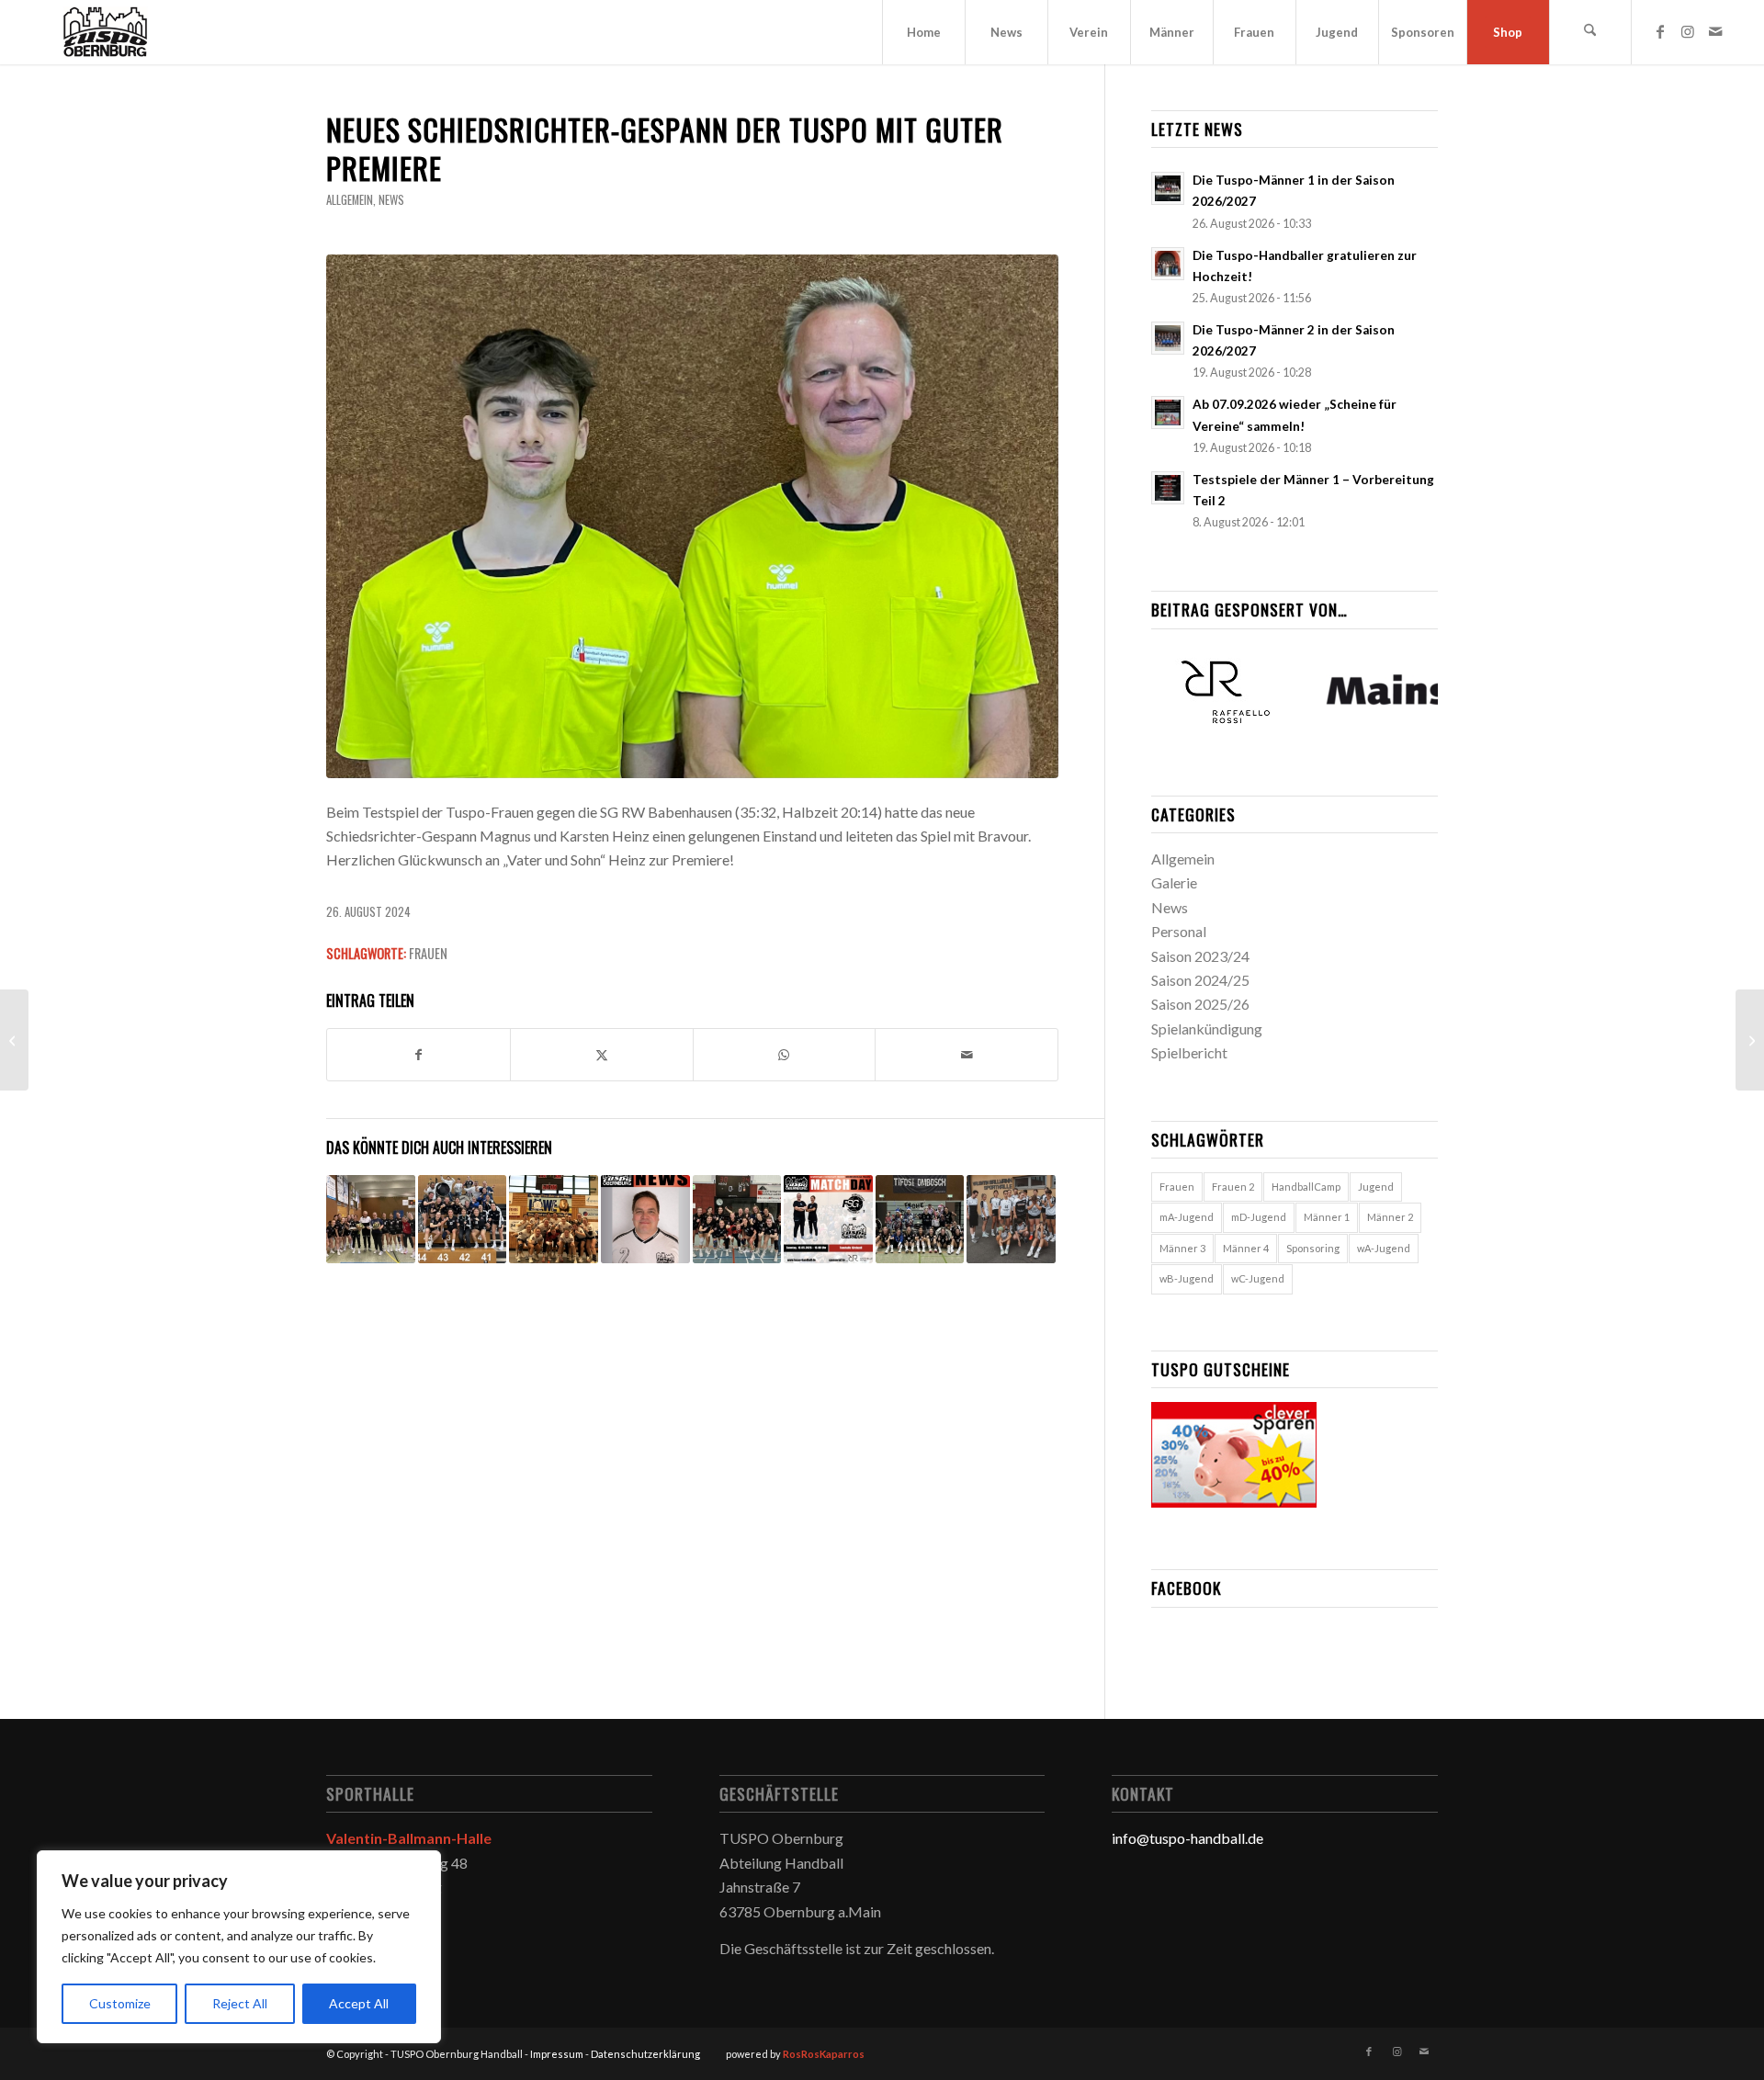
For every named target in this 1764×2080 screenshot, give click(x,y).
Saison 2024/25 (1200, 980)
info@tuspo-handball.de (1187, 1838)
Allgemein (350, 200)
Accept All (359, 2003)
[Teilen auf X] (602, 1055)
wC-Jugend (1258, 1278)
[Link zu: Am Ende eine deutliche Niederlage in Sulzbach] (1011, 1220)
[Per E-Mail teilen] (967, 1055)
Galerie (1174, 882)
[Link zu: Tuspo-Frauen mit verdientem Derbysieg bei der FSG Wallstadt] (554, 1220)
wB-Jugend (1187, 1278)
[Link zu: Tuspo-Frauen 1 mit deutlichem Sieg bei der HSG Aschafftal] (463, 1220)
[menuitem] (923, 32)
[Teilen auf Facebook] (418, 1055)
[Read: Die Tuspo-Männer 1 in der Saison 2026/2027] (1168, 188)
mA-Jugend (1187, 1217)
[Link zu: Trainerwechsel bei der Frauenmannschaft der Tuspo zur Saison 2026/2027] (645, 1220)
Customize (120, 2003)
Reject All (240, 2003)
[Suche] (1590, 32)
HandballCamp (1306, 1187)
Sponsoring (1313, 1248)
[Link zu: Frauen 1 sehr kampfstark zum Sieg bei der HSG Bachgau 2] (737, 1220)
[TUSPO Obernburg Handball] (105, 32)
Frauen (428, 953)
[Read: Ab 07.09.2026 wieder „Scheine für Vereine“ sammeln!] (1168, 413)
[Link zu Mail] (1715, 31)
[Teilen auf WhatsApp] (785, 1055)
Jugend (1376, 1187)
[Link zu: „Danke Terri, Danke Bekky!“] (371, 1220)
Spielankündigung (1207, 1029)
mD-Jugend (1259, 1217)
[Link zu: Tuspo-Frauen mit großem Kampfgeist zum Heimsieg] (920, 1220)
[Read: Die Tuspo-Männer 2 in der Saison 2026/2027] (1168, 338)
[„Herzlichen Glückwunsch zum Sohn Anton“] (14, 1040)
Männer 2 (1390, 1217)
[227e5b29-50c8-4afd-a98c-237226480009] (692, 516)
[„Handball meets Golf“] (1750, 1040)
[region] (239, 1947)
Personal (1179, 931)
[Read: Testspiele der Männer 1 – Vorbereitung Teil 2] (1168, 488)
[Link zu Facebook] (1660, 31)
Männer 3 (1182, 1248)
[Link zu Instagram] (1688, 31)
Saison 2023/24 (1200, 956)
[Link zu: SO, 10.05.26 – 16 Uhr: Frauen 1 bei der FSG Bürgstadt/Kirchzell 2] (828, 1220)
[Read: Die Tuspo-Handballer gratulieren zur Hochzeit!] (1168, 264)
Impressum (557, 2054)
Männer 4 (1246, 1248)
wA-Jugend (1384, 1248)
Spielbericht (1189, 1052)
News (391, 200)
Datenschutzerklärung (645, 2054)
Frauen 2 (1233, 1187)
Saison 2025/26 (1200, 1004)
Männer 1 (1327, 1217)
